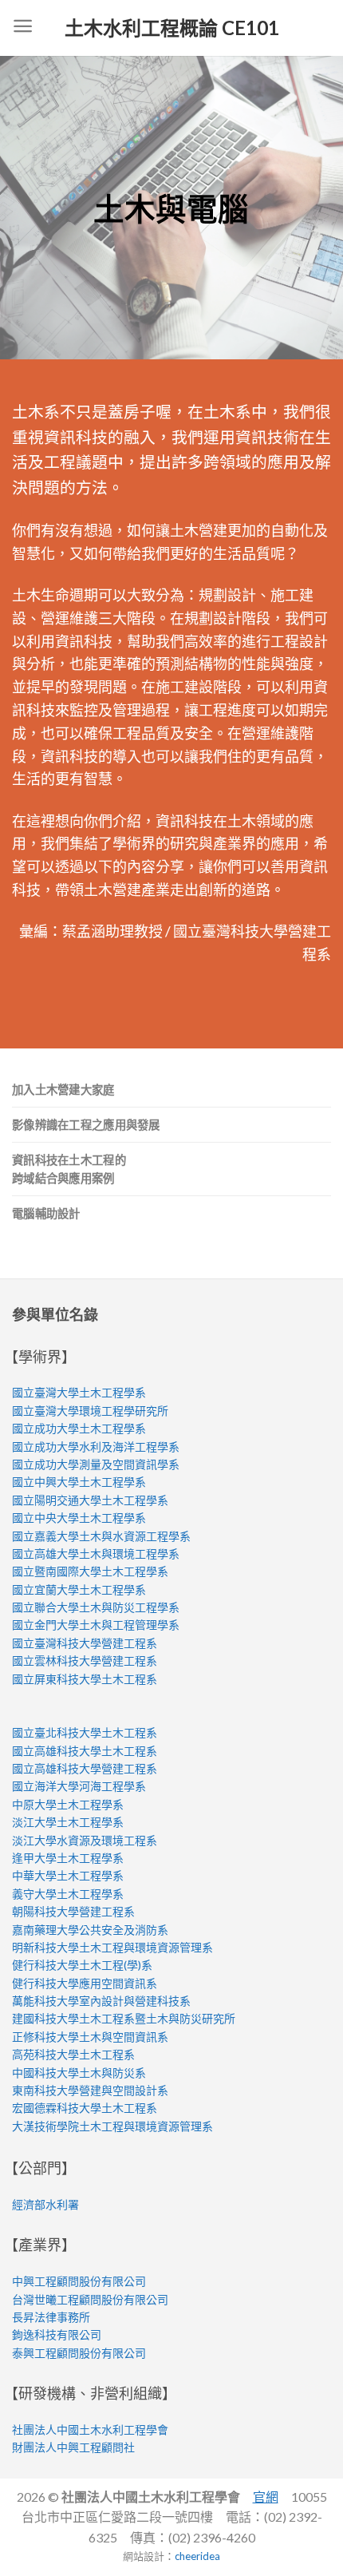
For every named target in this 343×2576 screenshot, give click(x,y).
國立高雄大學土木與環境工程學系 (96, 1554)
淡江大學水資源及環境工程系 (85, 1840)
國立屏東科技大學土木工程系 (85, 1679)
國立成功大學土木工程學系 (79, 1428)
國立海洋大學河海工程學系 (79, 1786)
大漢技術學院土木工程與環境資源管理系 (112, 2126)
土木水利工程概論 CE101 (172, 28)
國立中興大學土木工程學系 (79, 1482)
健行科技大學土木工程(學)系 (82, 1965)
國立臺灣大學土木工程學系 (79, 1392)
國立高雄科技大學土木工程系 (85, 1751)
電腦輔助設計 (46, 1213)
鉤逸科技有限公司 (57, 2334)
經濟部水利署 (45, 2204)
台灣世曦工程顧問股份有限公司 (90, 2299)
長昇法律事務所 (51, 2317)
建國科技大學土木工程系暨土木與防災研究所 (124, 2018)
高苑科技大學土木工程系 (73, 2054)
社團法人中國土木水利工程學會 (90, 2429)
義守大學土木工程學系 (68, 1894)
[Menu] (23, 28)
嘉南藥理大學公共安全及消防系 (90, 1930)
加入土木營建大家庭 (63, 1090)
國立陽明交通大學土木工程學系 (90, 1500)
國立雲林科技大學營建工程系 (85, 1661)
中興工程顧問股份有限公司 (79, 2281)
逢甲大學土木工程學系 (68, 1858)
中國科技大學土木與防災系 (79, 2073)
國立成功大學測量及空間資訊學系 (96, 1464)
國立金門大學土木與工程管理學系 (96, 1625)
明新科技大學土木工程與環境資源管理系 (112, 1947)
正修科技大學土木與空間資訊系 (90, 2037)
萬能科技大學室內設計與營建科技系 (101, 2001)
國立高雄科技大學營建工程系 (85, 1768)
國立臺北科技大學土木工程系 (85, 1732)
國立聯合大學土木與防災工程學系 (96, 1607)
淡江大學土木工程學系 (68, 1822)
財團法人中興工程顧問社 (73, 2447)
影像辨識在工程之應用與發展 (86, 1125)
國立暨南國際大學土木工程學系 (90, 1571)
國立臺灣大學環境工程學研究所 (90, 1411)
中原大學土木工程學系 (68, 1804)
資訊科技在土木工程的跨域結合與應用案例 (69, 1169)
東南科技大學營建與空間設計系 (90, 2090)
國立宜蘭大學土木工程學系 (79, 1589)
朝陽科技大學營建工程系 (73, 1911)
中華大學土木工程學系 (68, 1875)
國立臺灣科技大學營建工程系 (85, 1643)
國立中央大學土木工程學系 (79, 1518)
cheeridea (197, 2556)
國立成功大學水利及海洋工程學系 (96, 1447)
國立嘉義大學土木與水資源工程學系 (101, 1536)
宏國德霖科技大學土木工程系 (85, 2108)
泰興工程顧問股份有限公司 (79, 2353)
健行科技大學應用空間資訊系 (85, 1983)
